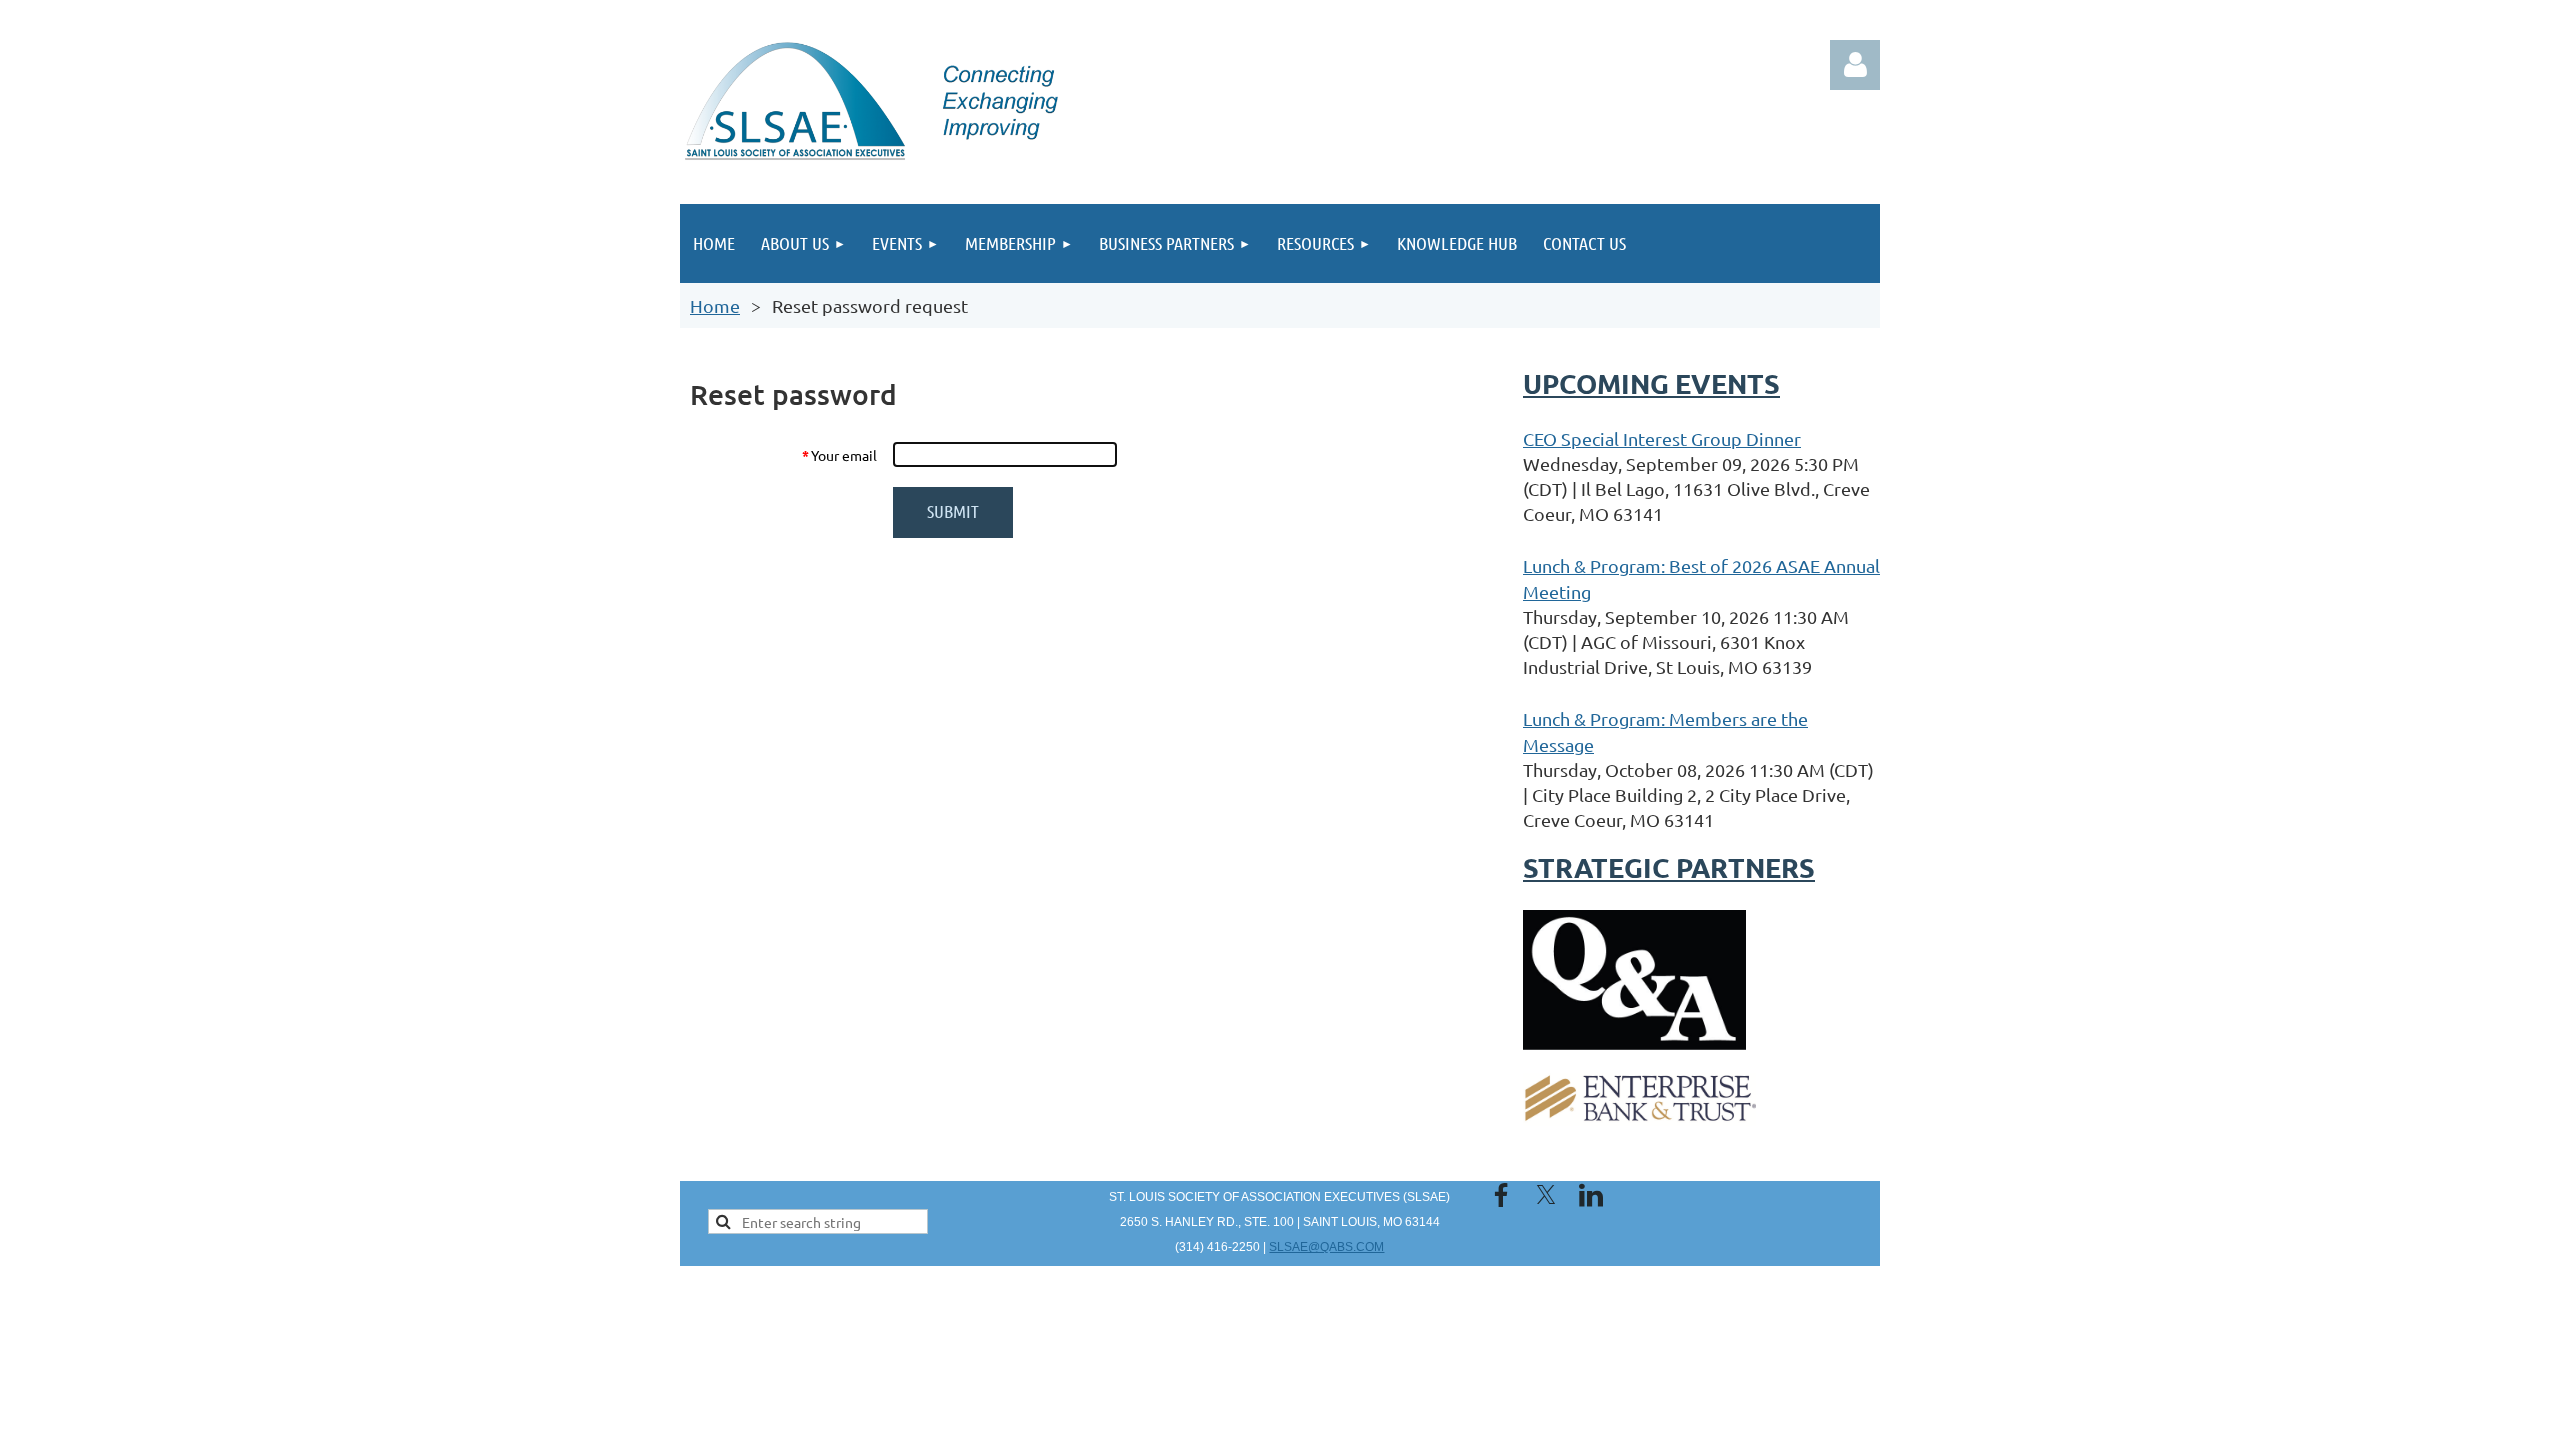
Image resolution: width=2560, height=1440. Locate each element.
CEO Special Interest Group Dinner (1662, 438)
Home (715, 305)
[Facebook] (1501, 1195)
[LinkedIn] (1591, 1195)
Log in (1855, 65)
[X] (1546, 1195)
